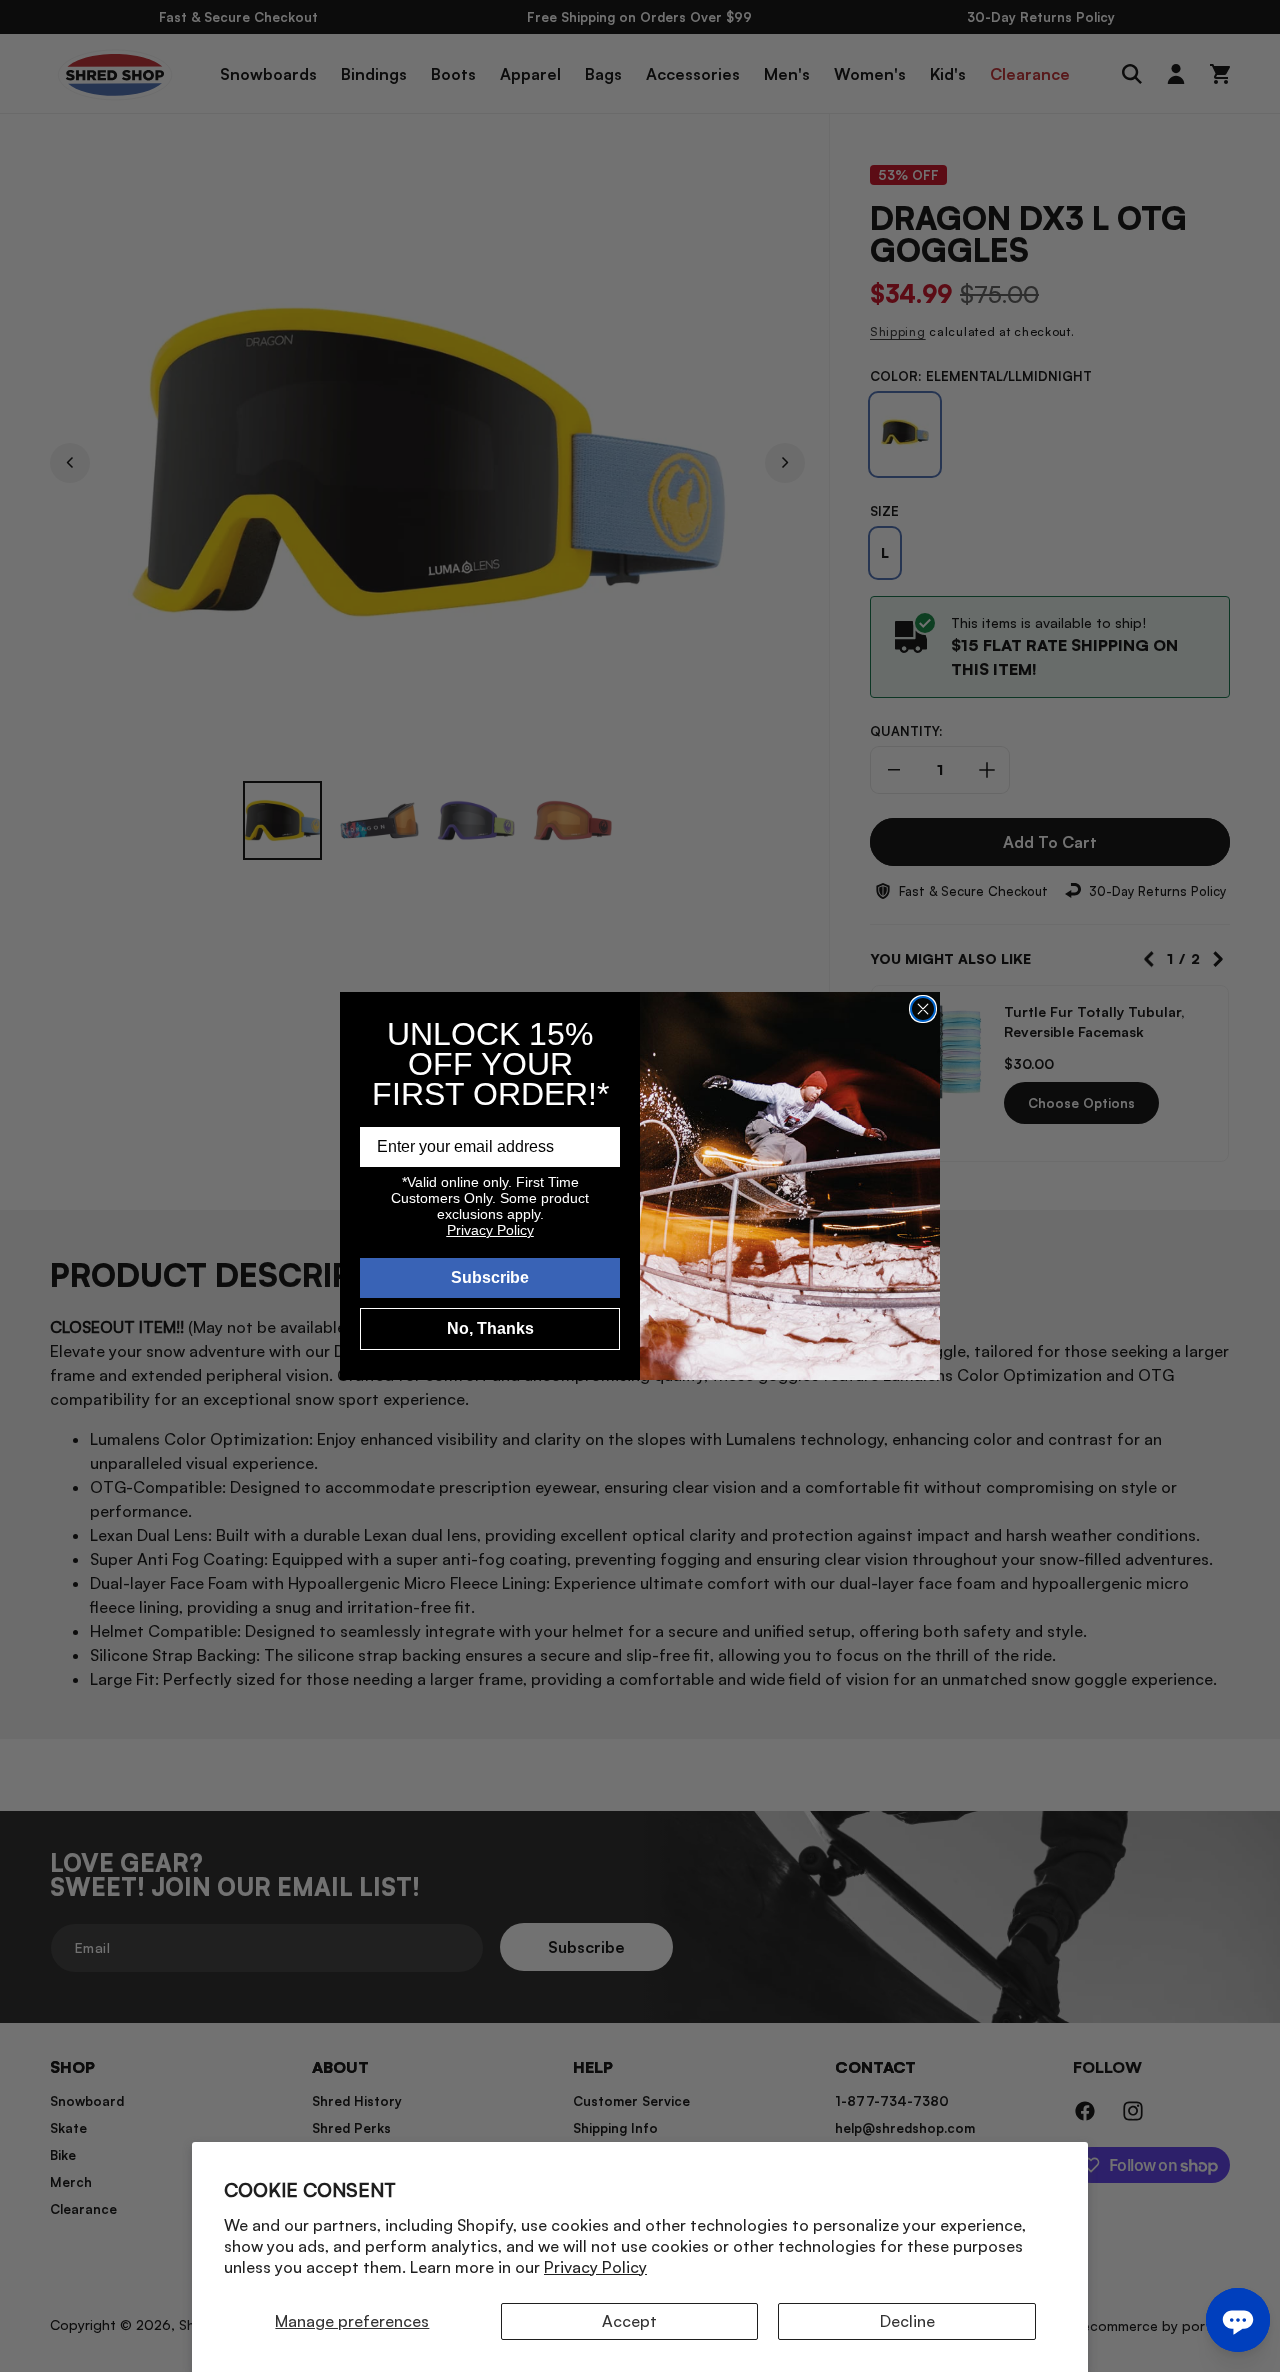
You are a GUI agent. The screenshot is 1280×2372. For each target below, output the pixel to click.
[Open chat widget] (1238, 2320)
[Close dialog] (923, 1009)
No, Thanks (490, 1328)
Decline (907, 2321)
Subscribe (490, 1277)
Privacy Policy (595, 2267)
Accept (629, 2321)
